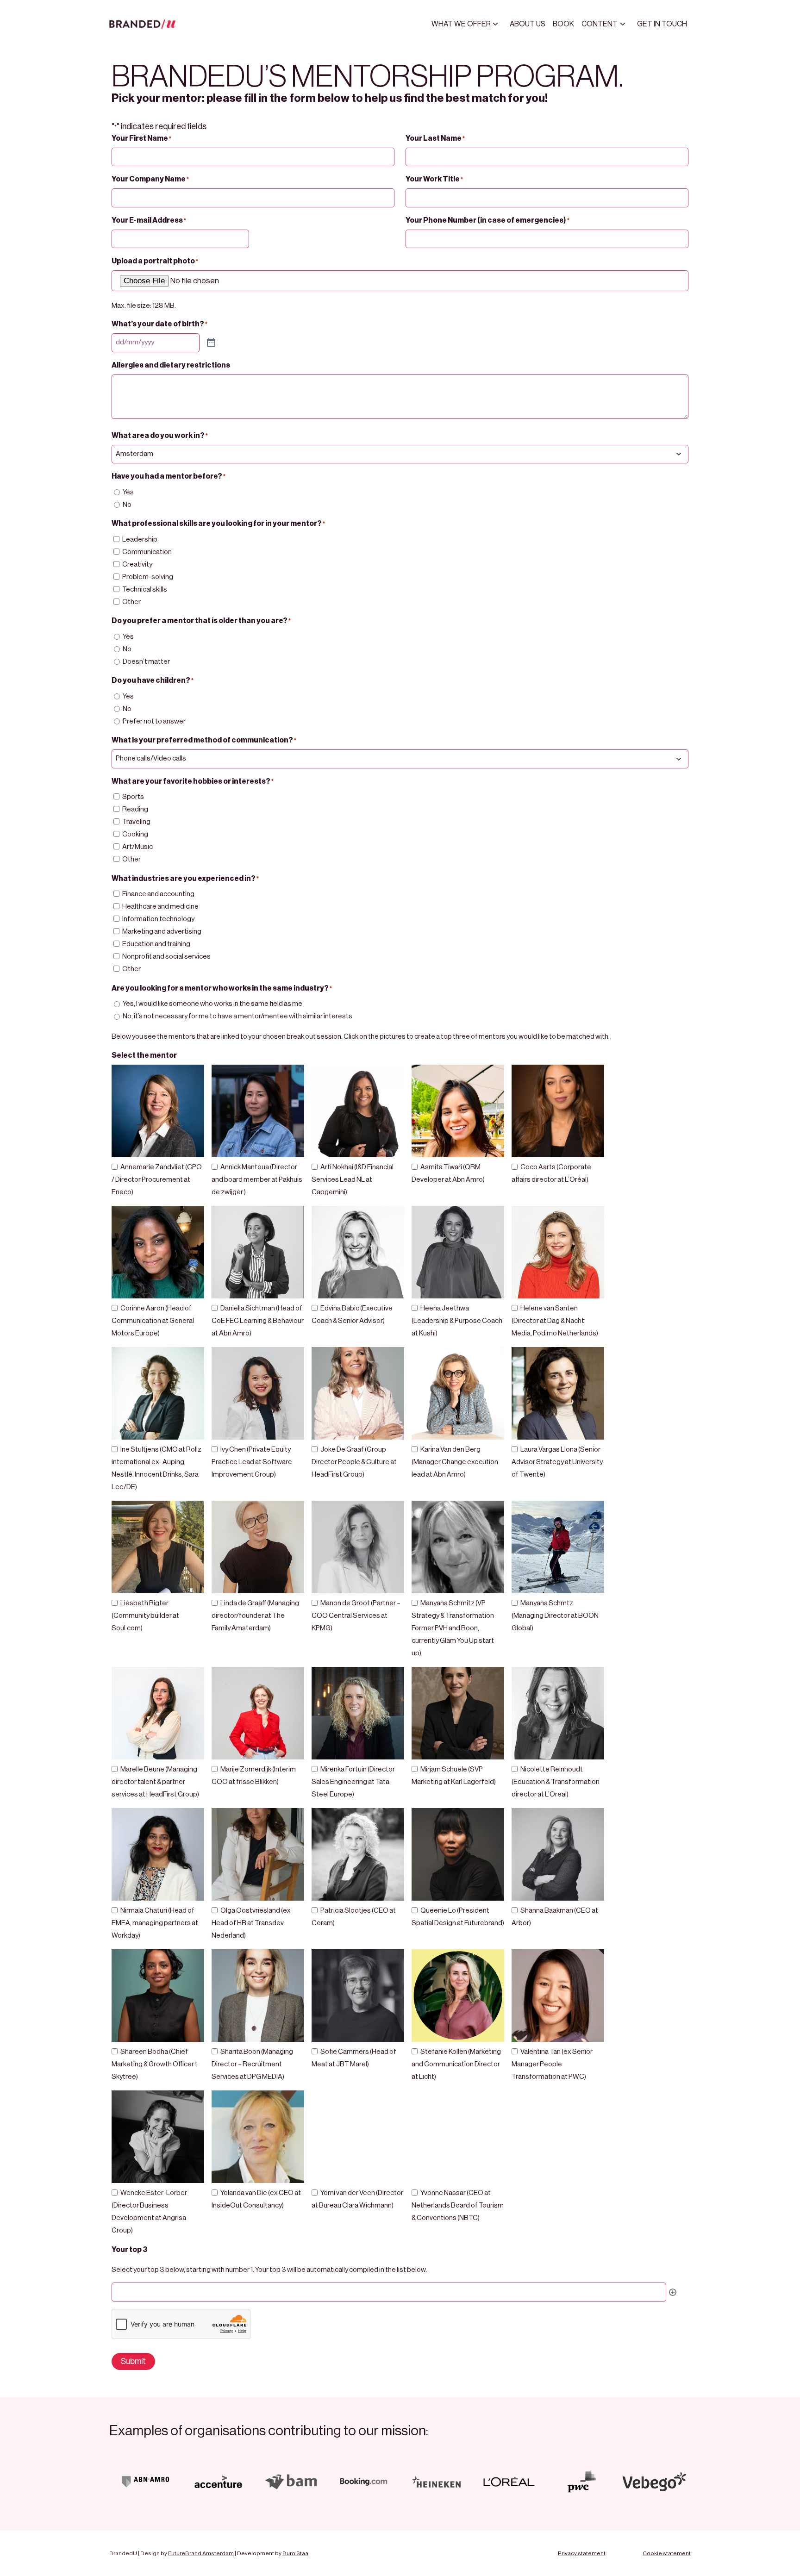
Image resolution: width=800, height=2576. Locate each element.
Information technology (158, 919)
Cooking (135, 834)
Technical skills (145, 589)
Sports (133, 797)
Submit (133, 2361)
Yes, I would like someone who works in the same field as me (212, 1004)
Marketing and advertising (162, 932)
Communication (147, 552)
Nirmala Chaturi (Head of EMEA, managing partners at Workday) (155, 1923)
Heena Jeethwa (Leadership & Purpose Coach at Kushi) (457, 1321)
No (127, 505)
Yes (128, 492)
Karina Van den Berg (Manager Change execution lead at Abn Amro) (455, 1462)
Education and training (156, 944)
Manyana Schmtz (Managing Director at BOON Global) (555, 1616)
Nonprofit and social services (166, 957)
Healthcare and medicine (160, 907)
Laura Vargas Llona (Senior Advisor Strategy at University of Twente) (557, 1462)
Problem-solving (148, 577)
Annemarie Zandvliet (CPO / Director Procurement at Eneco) (157, 1180)
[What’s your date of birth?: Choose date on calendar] (211, 343)
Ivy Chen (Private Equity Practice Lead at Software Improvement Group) (252, 1462)
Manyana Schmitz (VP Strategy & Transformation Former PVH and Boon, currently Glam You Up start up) (453, 1628)
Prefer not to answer (154, 721)
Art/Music (137, 847)
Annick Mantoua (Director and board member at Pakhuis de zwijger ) (257, 1180)
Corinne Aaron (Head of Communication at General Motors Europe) (153, 1321)
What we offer (461, 24)
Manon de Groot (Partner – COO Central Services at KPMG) (356, 1616)
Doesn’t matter (146, 662)
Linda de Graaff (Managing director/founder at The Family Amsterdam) (255, 1616)
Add (673, 2292)
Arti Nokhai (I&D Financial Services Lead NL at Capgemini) (353, 1180)
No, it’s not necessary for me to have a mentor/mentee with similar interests (237, 1016)
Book (563, 24)
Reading (135, 809)
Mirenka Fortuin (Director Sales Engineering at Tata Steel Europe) (353, 1782)
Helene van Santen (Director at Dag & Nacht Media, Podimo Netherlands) (555, 1321)
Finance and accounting (158, 894)
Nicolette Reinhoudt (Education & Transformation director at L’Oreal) (556, 1782)
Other (131, 602)
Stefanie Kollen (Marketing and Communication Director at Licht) (456, 2064)
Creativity (137, 564)
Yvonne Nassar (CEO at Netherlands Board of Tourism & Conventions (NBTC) (458, 2205)
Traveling (136, 822)
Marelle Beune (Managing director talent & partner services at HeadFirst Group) (155, 1782)
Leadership (140, 540)
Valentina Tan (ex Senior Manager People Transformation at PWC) (552, 2064)
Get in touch (662, 24)
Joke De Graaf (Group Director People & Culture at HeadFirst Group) (354, 1462)
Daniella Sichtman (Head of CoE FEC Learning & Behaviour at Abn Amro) (258, 1321)
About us (528, 24)
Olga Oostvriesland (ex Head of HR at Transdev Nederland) (251, 1923)
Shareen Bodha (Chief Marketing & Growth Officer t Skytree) (155, 2064)
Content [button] (600, 24)
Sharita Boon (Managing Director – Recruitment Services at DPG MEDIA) (252, 2064)
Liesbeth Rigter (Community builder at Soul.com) (145, 1616)
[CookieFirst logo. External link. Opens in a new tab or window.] (10, 2530)
